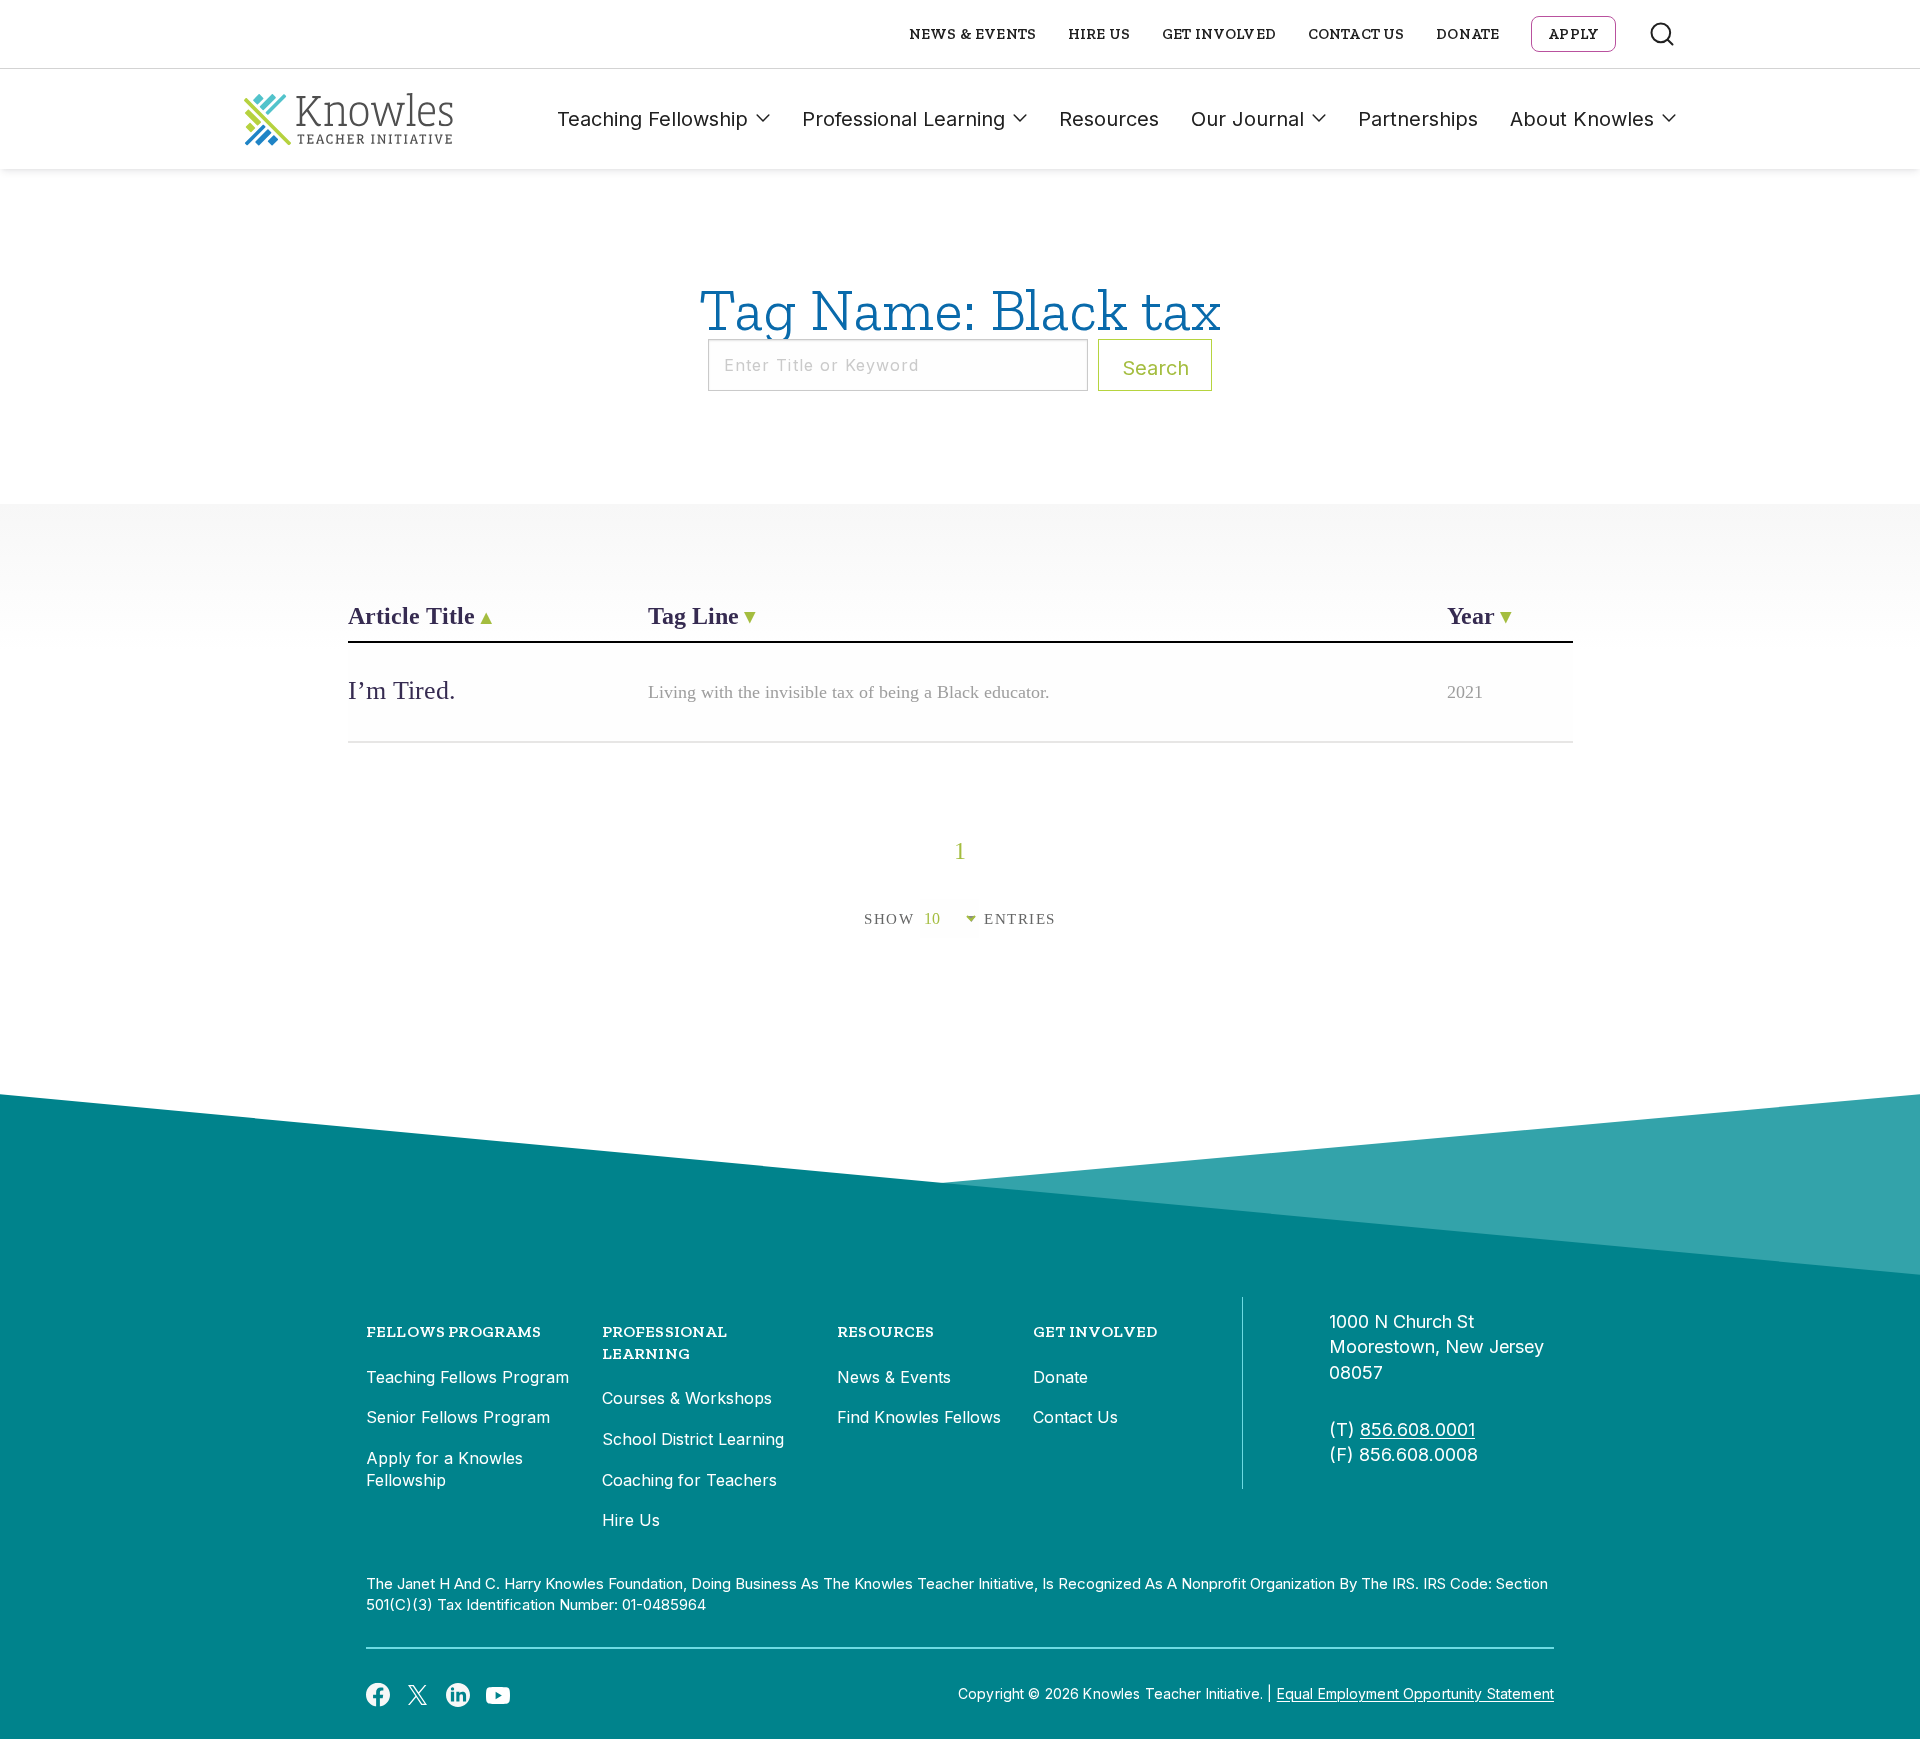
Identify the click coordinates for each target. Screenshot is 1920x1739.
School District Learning (693, 1439)
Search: (1155, 368)
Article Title (411, 616)
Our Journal (1247, 119)
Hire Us (1099, 34)
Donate (1467, 34)
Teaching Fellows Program (467, 1377)
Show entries (960, 919)
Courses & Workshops (687, 1398)
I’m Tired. (402, 690)
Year (1471, 616)
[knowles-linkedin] (458, 1694)
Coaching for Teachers (689, 1480)
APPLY (1573, 34)
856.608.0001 (1417, 1429)
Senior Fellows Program (458, 1417)
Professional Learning (903, 119)
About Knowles (1582, 119)
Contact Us (1356, 34)
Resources (1109, 119)
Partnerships (1418, 119)
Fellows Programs (454, 1331)
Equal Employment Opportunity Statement (1415, 1693)
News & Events (972, 34)
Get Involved (1219, 34)
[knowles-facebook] (378, 1694)
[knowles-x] (418, 1694)
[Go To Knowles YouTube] (498, 1694)
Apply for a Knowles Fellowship (444, 1469)
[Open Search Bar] (1662, 34)
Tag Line (693, 616)
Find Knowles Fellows (919, 1417)
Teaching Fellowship (652, 119)
